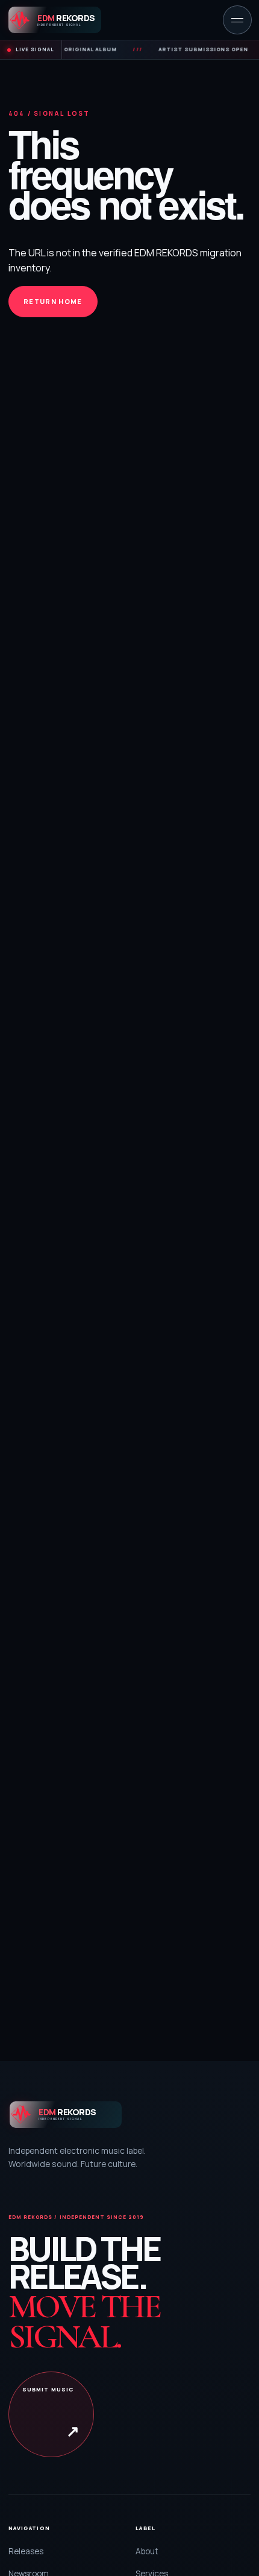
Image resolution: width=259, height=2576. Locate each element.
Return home (53, 301)
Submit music (51, 2413)
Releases (26, 2551)
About (147, 2551)
